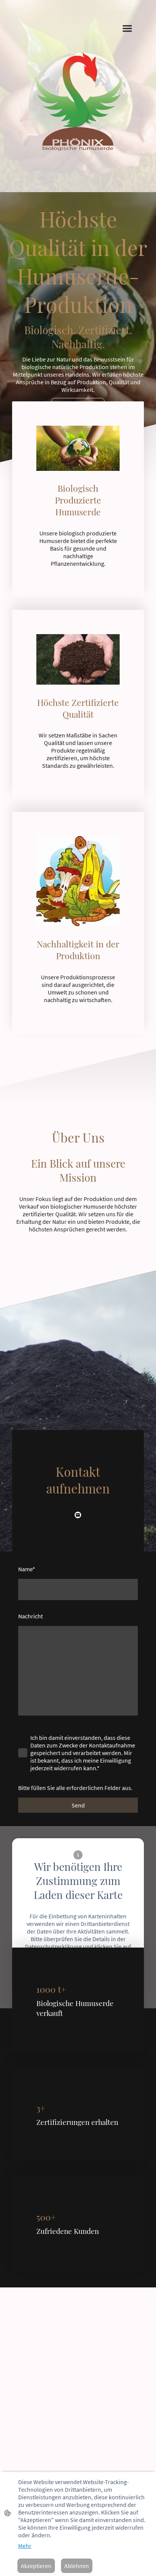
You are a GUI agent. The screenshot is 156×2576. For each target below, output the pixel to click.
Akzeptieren (36, 2566)
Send (78, 1805)
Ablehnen (77, 2566)
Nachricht (30, 1616)
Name (27, 1569)
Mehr (25, 2546)
